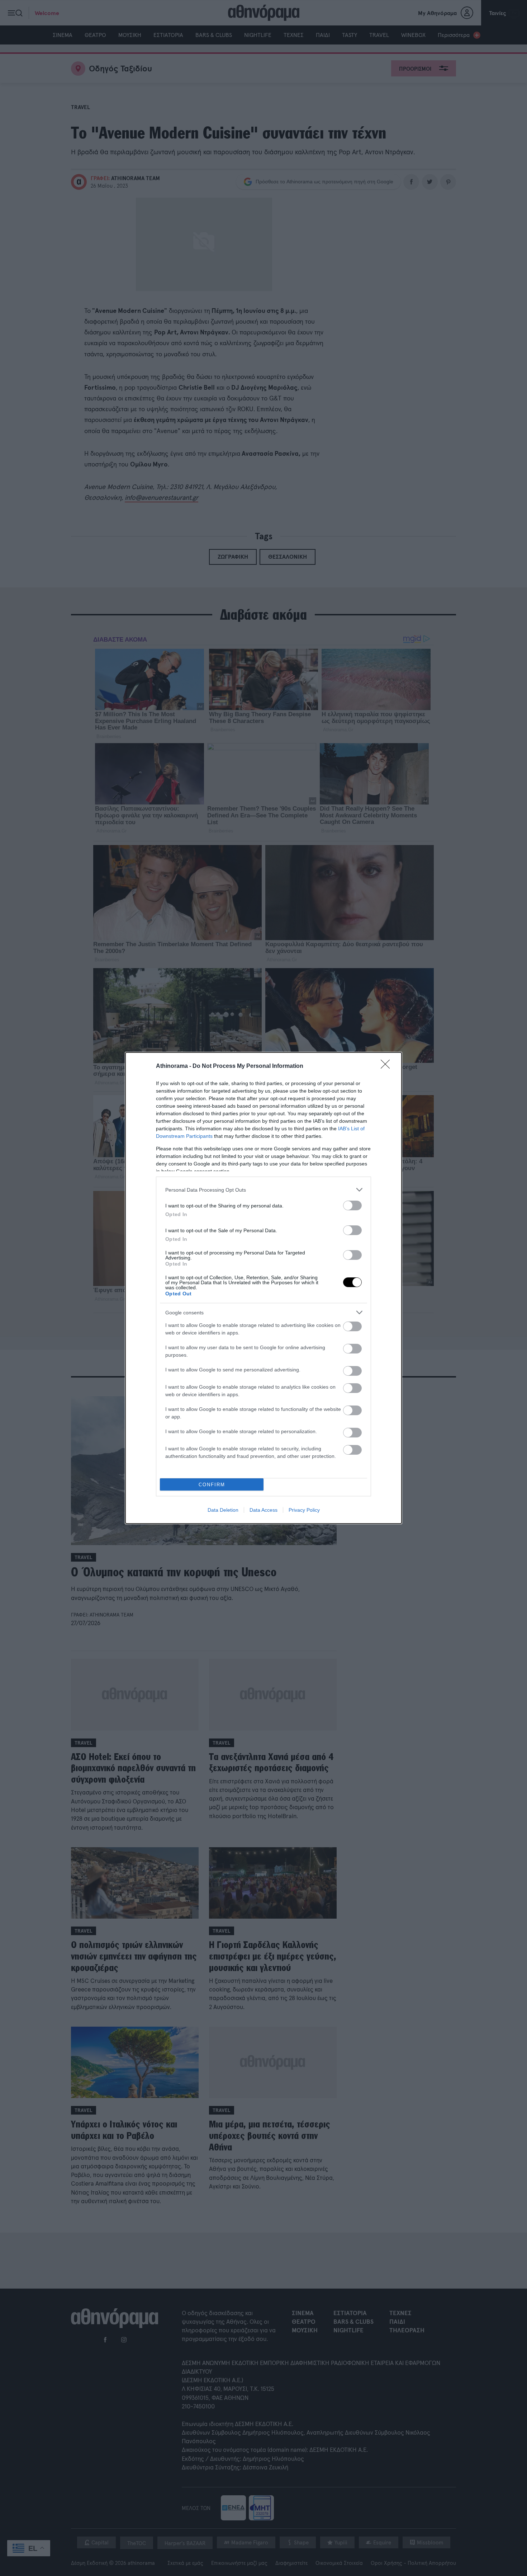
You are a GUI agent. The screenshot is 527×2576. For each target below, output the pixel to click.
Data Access (263, 1510)
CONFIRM (212, 1485)
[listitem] (263, 1190)
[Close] (388, 1066)
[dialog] (263, 1288)
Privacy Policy (304, 1510)
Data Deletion (223, 1510)
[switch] (352, 1205)
